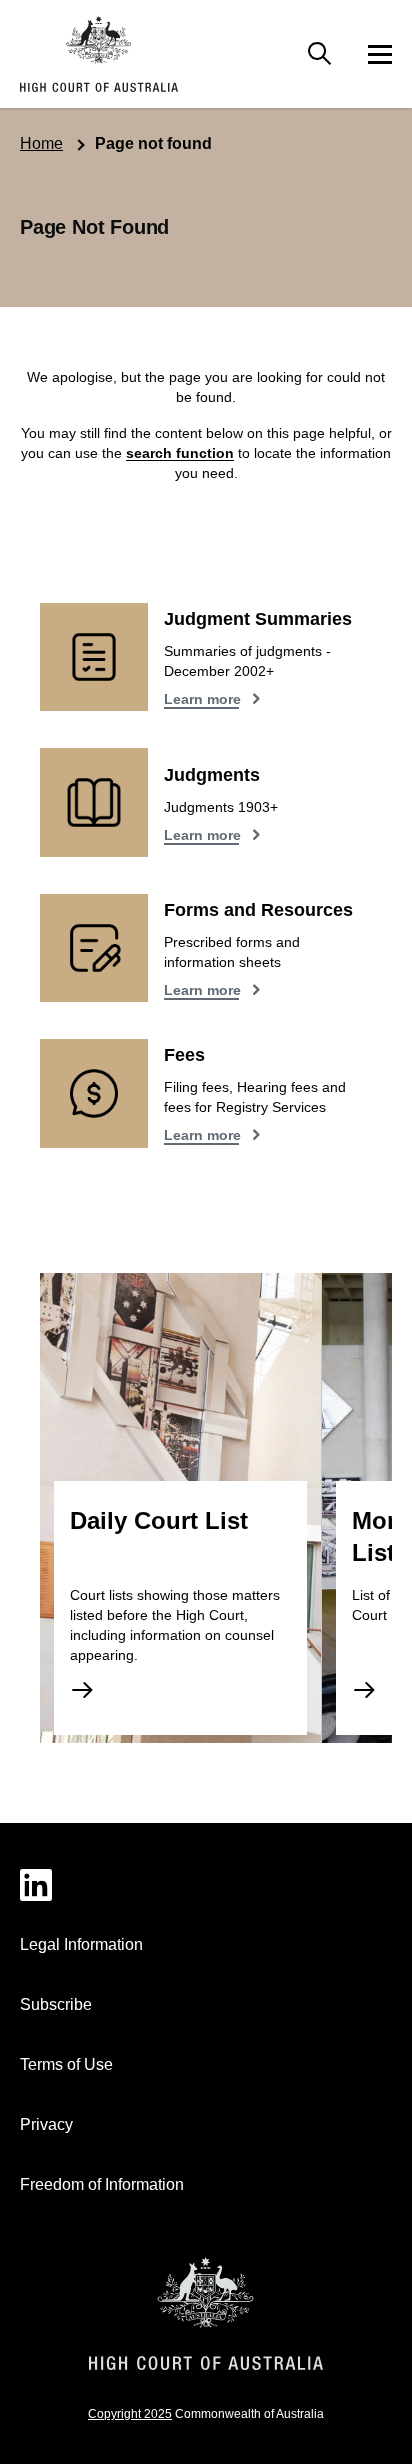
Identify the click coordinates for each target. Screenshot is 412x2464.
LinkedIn (206, 1885)
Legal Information (81, 1944)
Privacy (46, 2124)
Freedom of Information (102, 2184)
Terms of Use (66, 2064)
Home (41, 143)
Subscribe (56, 2004)
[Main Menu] (320, 54)
